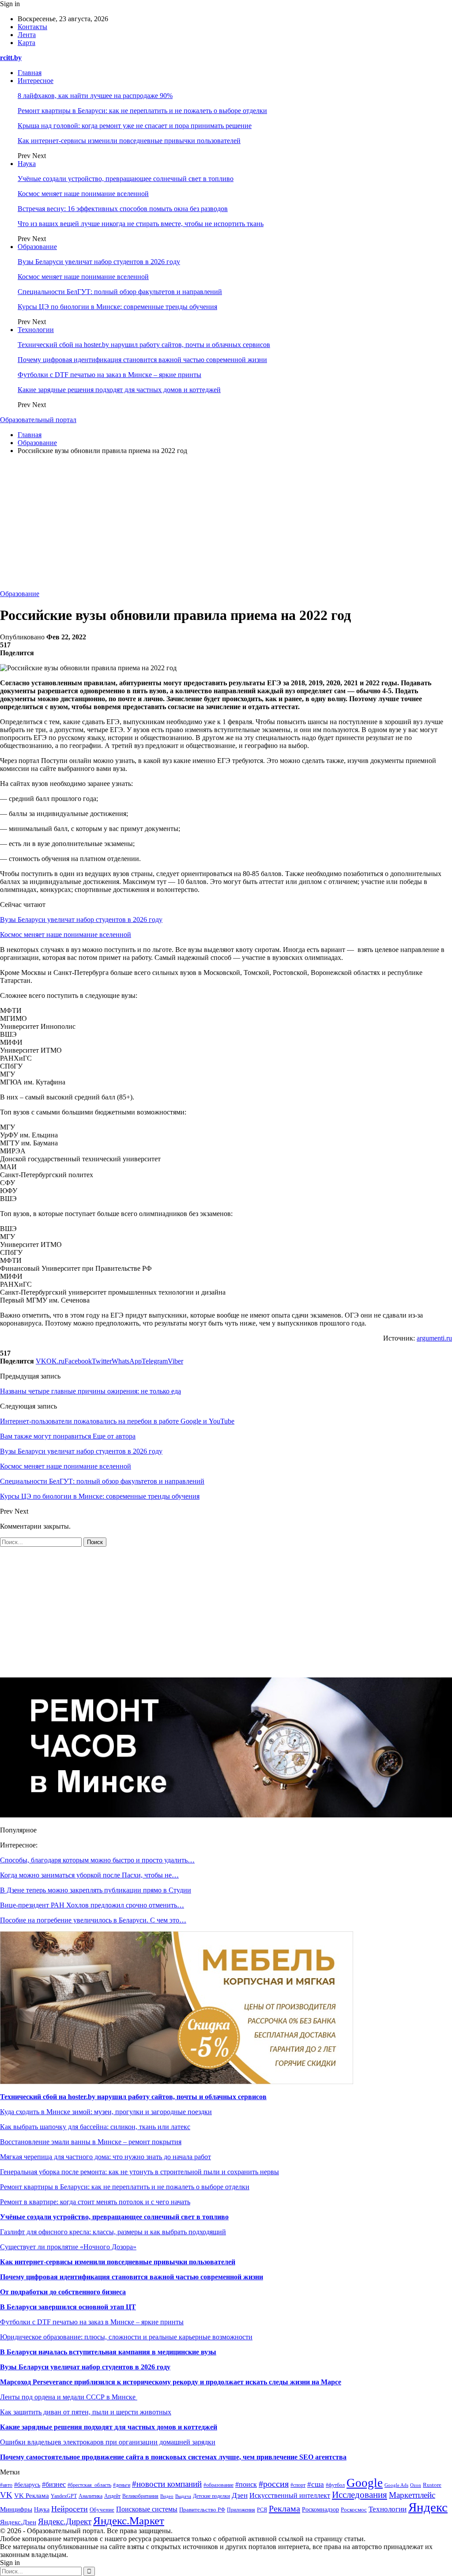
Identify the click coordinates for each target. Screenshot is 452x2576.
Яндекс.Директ (65, 2521)
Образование (37, 247)
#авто (6, 2485)
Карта (26, 43)
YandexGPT (64, 2496)
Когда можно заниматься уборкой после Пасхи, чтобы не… (89, 1875)
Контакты (32, 27)
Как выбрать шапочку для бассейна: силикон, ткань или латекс (95, 2127)
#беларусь (27, 2485)
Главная (30, 73)
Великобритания (140, 2496)
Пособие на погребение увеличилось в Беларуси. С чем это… (93, 1920)
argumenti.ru (434, 1338)
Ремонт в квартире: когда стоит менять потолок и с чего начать (95, 2202)
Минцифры (16, 2509)
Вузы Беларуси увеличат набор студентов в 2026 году (99, 262)
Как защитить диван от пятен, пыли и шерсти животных (86, 2412)
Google (365, 2483)
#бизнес (54, 2484)
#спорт (298, 2485)
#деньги (122, 2485)
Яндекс (428, 2507)
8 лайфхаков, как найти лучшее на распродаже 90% (95, 96)
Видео (167, 2496)
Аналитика (90, 2496)
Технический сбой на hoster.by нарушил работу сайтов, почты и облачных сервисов (144, 345)
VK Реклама (32, 2496)
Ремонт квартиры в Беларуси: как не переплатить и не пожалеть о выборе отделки (142, 111)
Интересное (36, 81)
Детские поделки (211, 2496)
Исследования (360, 2495)
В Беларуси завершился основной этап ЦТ (68, 2307)
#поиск (246, 2484)
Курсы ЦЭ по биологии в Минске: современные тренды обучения (117, 307)
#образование (218, 2485)
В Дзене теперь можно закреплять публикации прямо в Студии (96, 1890)
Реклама (284, 2508)
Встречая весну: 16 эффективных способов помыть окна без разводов (123, 209)
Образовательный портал (38, 420)
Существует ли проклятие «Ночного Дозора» (68, 2247)
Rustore (432, 2485)
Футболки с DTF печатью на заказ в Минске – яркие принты (109, 375)
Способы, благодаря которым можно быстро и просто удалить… (97, 1860)
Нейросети (70, 2509)
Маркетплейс (412, 2495)
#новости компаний (167, 2484)
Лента (27, 35)
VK (6, 2495)
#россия (274, 2484)
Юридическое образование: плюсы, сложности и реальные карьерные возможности (126, 2337)
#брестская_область (89, 2485)
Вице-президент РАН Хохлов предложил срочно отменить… (92, 1905)
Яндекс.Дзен (18, 2522)
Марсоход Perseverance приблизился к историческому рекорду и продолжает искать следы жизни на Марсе (171, 2382)
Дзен (240, 2495)
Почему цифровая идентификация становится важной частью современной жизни (142, 360)
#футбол (335, 2485)
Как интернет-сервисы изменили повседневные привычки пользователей (129, 141)
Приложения (241, 2510)
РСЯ (262, 2510)
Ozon (416, 2485)
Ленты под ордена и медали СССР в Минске (69, 2397)
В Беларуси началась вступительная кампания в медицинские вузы (108, 2352)
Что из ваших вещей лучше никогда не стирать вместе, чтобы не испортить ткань (141, 224)
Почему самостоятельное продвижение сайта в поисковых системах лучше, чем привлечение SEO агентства (173, 2457)
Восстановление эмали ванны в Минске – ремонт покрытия (91, 2142)
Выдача (183, 2496)
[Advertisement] (226, 524)
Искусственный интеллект (290, 2495)
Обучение (102, 2510)
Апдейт (112, 2496)
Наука (27, 164)
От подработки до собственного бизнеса (63, 2292)
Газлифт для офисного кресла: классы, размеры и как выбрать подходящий (113, 2232)
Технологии (36, 330)
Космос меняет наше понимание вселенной (83, 194)
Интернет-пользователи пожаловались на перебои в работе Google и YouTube (117, 1421)
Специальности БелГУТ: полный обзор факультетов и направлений (120, 292)
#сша (316, 2484)
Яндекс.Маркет (129, 2521)
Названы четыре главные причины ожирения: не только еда (90, 1391)
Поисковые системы (147, 2509)
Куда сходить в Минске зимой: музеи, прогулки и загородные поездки (106, 2112)
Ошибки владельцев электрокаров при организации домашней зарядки (108, 2442)
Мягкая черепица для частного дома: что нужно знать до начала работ (105, 2157)
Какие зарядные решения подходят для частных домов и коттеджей (119, 390)
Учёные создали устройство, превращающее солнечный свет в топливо (126, 179)
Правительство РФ (202, 2510)
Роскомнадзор (320, 2510)
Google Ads (396, 2485)
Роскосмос (354, 2510)
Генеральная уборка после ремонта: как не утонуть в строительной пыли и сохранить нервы (139, 2172)
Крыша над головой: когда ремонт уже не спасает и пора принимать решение (135, 126)
